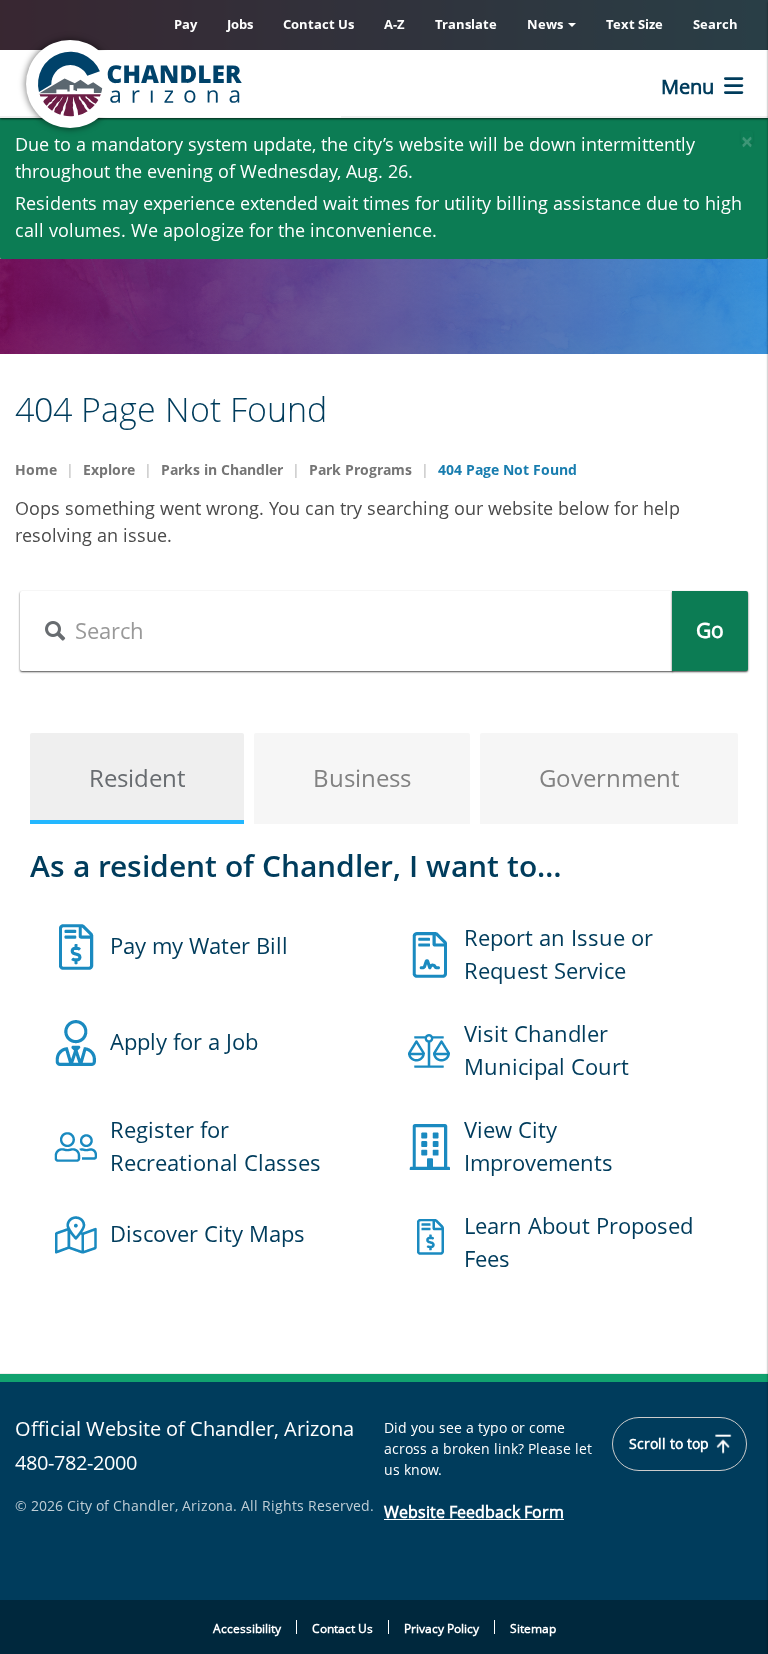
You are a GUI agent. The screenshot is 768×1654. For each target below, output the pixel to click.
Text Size (634, 24)
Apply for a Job (184, 1041)
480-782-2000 (76, 1462)
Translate (466, 24)
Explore (109, 469)
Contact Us (318, 24)
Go (710, 630)
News (546, 24)
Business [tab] (362, 777)
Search (715, 24)
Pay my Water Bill (199, 945)
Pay (185, 24)
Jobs (240, 24)
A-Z (394, 24)
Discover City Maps (207, 1233)
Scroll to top (671, 1444)
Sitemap (533, 1628)
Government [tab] (609, 777)
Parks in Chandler (222, 469)
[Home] (215, 84)
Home (36, 469)
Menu (687, 86)
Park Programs (360, 469)
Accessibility (247, 1628)
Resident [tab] (137, 777)
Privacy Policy (441, 1628)
